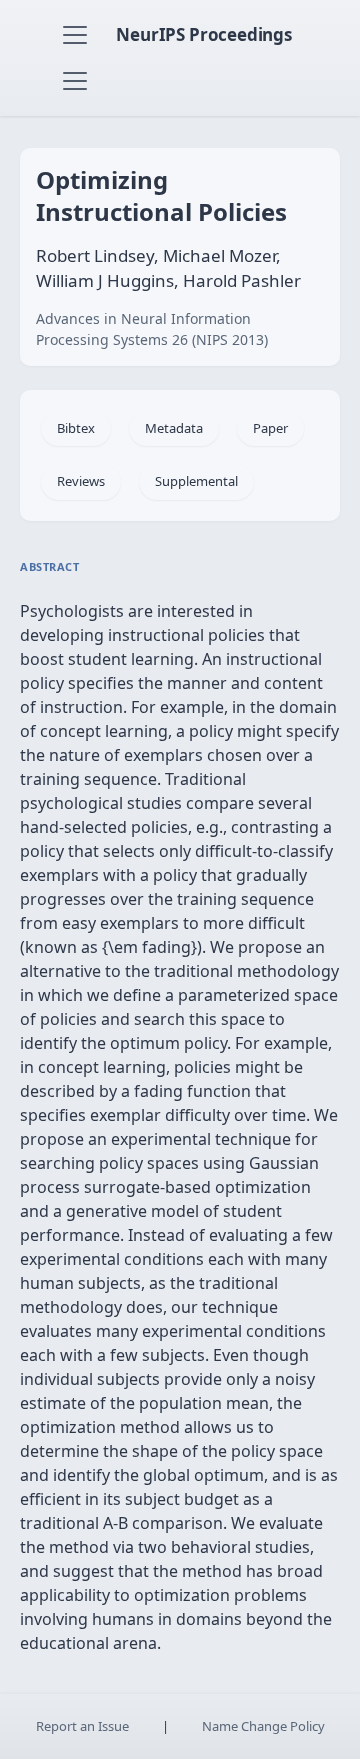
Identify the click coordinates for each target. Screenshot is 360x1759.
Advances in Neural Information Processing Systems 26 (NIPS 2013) (152, 329)
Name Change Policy (263, 1726)
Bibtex (76, 428)
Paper (270, 428)
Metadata (174, 428)
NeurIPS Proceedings (204, 34)
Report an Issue (82, 1726)
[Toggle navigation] (75, 35)
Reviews (81, 481)
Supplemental (196, 481)
